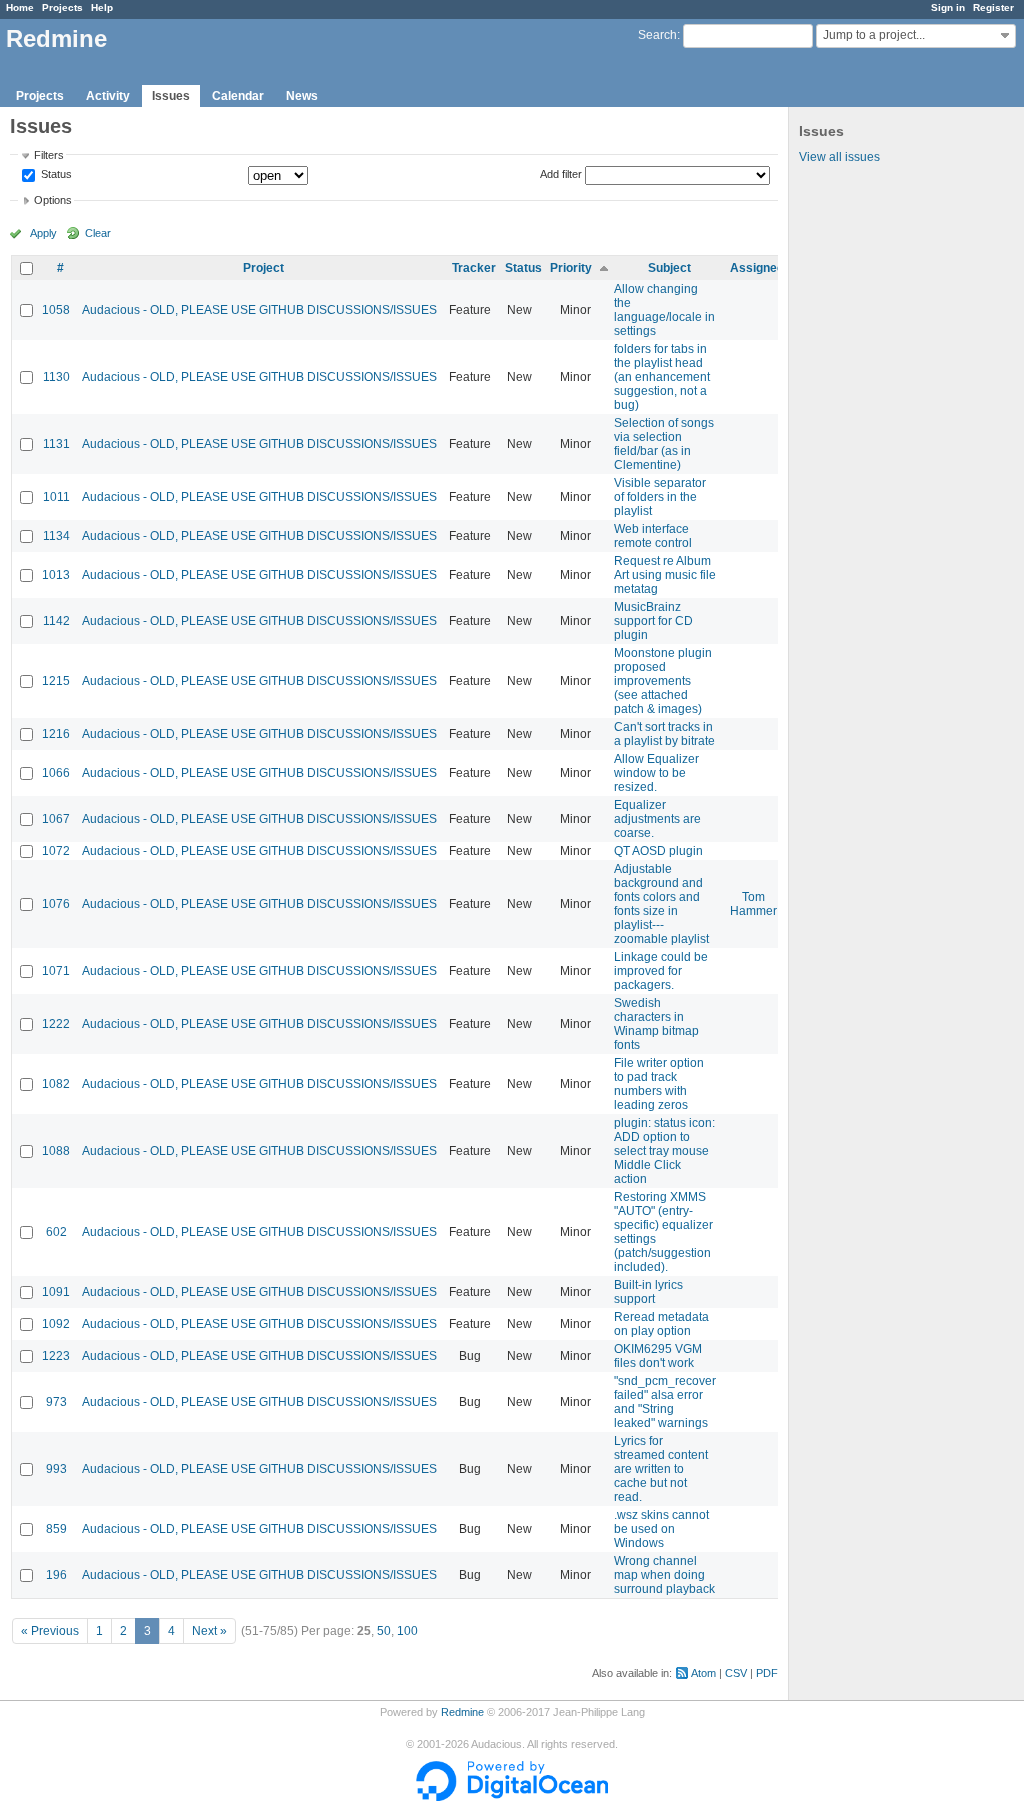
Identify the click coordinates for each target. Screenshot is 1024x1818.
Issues (171, 96)
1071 (56, 971)
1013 (56, 575)
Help (102, 7)
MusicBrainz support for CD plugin (653, 621)
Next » (209, 1631)
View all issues (839, 157)
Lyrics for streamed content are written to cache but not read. (661, 1469)
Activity (108, 96)
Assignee (757, 268)
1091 (56, 1292)
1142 (56, 621)
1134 (56, 536)
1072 (56, 851)
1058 (56, 310)
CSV (736, 1673)
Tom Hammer (753, 904)
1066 (56, 773)
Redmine (462, 1712)
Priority (571, 268)
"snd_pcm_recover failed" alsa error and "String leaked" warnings (665, 1402)
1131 (56, 444)
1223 (56, 1356)
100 (407, 1631)
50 (384, 1631)
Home (20, 7)
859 (56, 1529)
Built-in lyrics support (648, 1292)
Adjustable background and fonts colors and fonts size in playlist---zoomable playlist (661, 904)
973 (56, 1402)
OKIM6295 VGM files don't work (658, 1356)
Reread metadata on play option (661, 1324)
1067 (56, 819)
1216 (56, 734)
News (302, 96)
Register (993, 7)
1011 (56, 497)
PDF (767, 1673)
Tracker (474, 268)
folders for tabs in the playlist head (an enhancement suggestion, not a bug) (662, 377)
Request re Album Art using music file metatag (665, 575)
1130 (56, 377)
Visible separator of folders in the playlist (660, 497)
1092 (56, 1324)
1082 (56, 1084)
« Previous (50, 1631)
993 (56, 1469)
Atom (703, 1673)
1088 (56, 1151)
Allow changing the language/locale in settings (664, 310)
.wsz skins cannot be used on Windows (661, 1529)
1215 (56, 681)
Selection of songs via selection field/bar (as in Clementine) (664, 444)
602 (56, 1232)
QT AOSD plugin (658, 851)
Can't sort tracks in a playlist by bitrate (664, 734)
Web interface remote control (653, 536)
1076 (56, 904)
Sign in (948, 7)
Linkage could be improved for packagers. (661, 971)
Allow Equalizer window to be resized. (656, 773)
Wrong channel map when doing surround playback (664, 1575)
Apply (43, 233)
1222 (56, 1024)
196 (56, 1575)
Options (53, 200)
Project (263, 268)
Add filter (561, 174)
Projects (62, 7)
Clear (98, 233)
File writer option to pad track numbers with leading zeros (659, 1084)
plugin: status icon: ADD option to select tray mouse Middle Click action (664, 1151)
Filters (49, 155)
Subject (669, 268)
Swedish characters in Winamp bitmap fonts (656, 1024)
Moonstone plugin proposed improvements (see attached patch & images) (663, 681)
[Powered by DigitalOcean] (512, 1797)
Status (55, 175)
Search (657, 35)
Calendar (238, 96)
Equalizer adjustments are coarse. (657, 819)
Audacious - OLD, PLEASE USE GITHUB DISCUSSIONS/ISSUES (259, 310)
